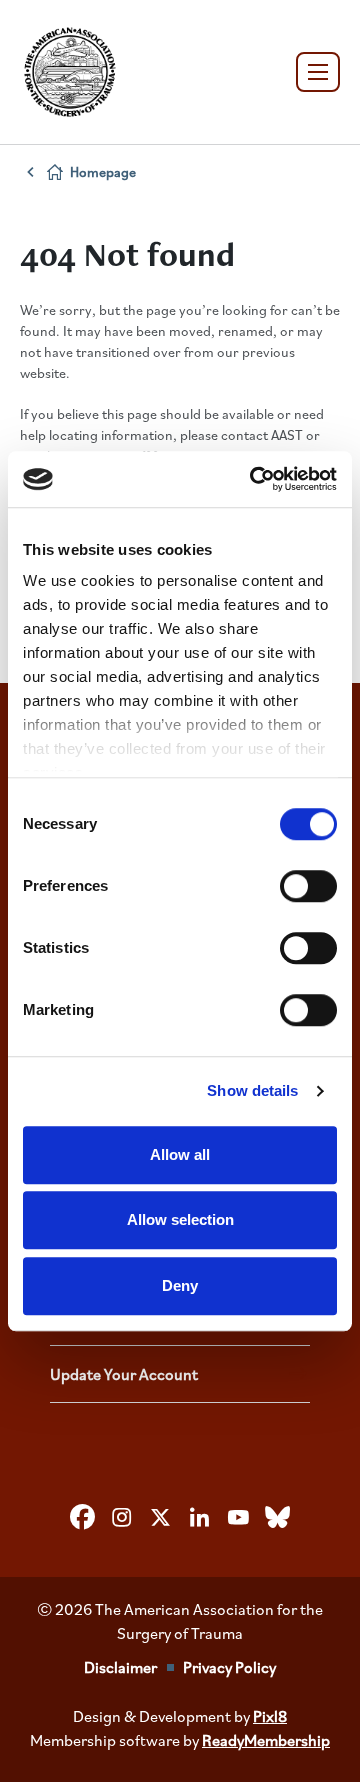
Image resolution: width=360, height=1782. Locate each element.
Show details (252, 1090)
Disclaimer (120, 1667)
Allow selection (180, 1219)
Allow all (180, 1154)
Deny (180, 1285)
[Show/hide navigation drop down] (318, 72)
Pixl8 (270, 1716)
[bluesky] (278, 1517)
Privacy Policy (229, 1667)
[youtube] (239, 1517)
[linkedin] (200, 1517)
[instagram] (122, 1517)
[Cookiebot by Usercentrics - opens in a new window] (254, 479)
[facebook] (83, 1517)
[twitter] (161, 1517)
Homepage (103, 171)
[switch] (308, 886)
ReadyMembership (266, 1740)
